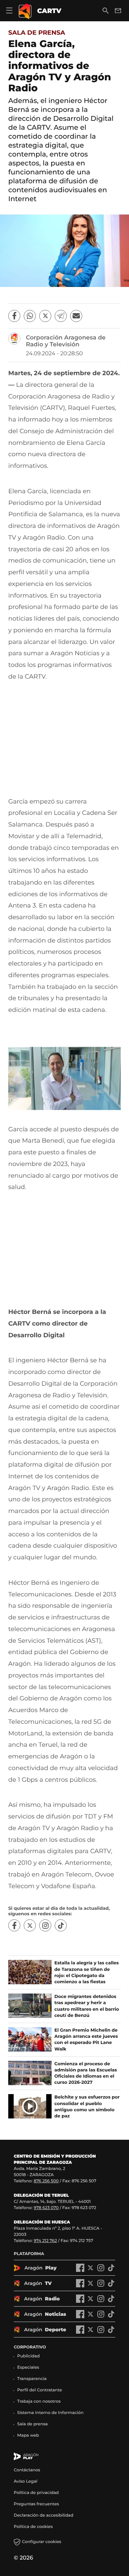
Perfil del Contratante (40, 2390)
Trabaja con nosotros (39, 2401)
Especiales (28, 2367)
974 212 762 (45, 2241)
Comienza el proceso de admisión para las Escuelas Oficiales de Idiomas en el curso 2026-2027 (86, 2073)
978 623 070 (46, 2208)
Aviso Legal (26, 2481)
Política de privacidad (36, 2493)
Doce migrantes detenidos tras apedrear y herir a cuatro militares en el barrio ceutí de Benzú (87, 2006)
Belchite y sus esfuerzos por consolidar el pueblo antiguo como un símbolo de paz (87, 2107)
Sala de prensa (37, 33)
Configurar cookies (42, 2542)
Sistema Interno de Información (50, 2413)
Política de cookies (33, 2527)
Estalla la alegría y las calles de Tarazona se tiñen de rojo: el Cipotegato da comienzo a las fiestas (87, 1972)
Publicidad (28, 2356)
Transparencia (32, 2379)
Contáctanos (27, 2470)
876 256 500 (46, 2181)
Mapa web (28, 2435)
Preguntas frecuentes (36, 2504)
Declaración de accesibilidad (44, 2515)
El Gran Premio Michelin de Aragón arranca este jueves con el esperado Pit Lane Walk (86, 2040)
